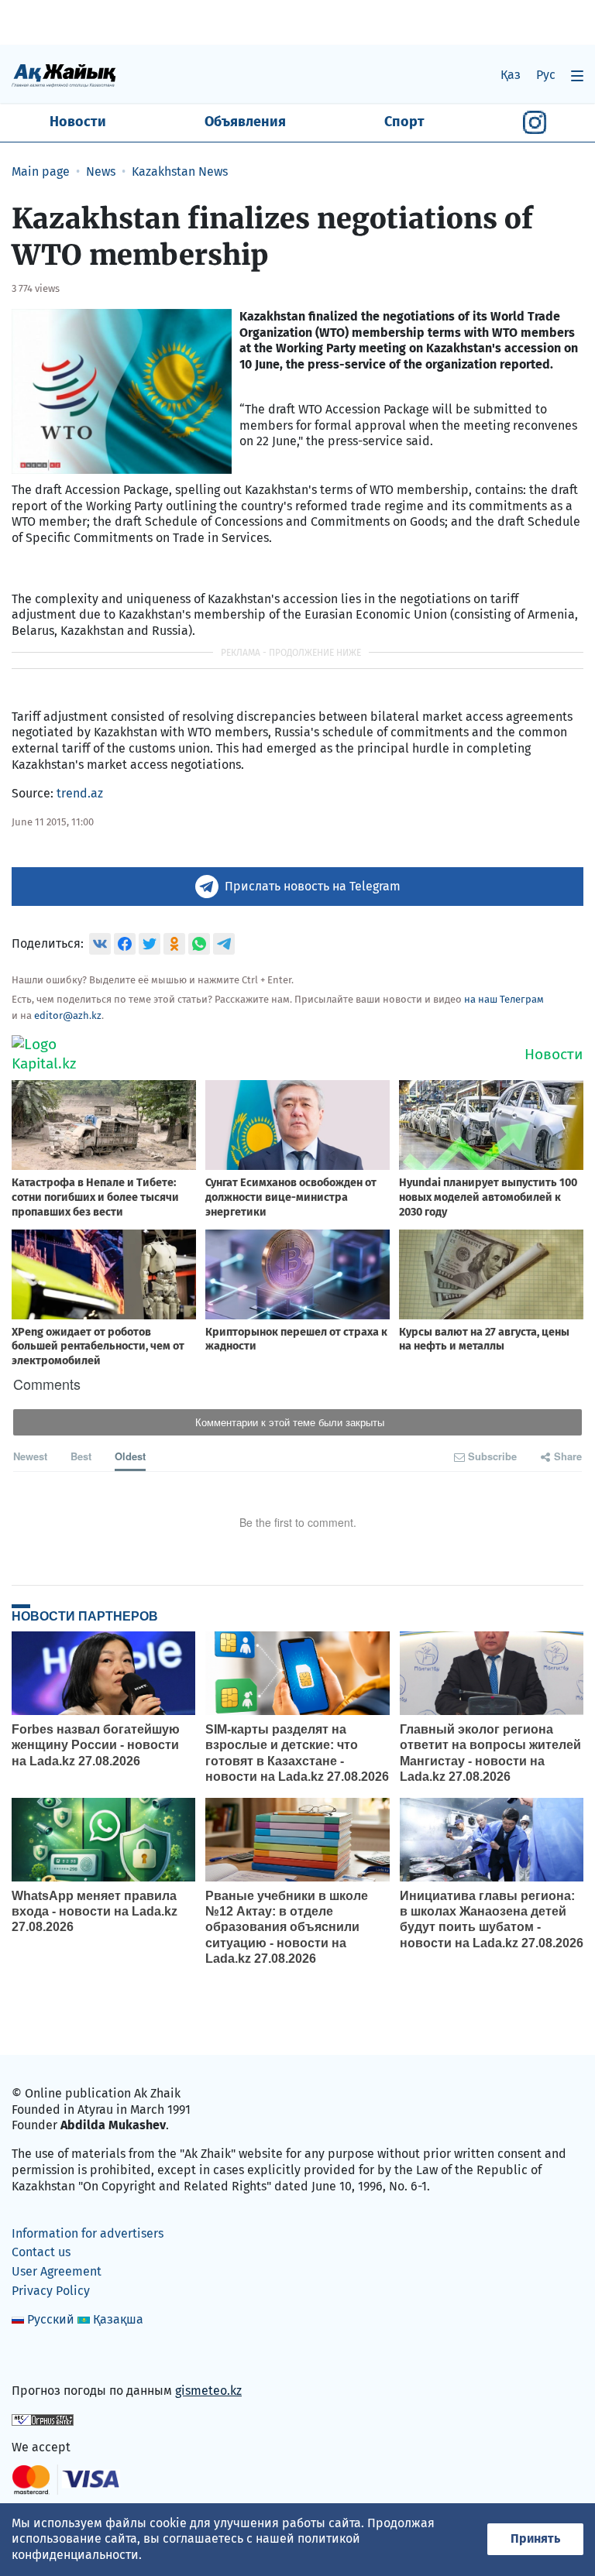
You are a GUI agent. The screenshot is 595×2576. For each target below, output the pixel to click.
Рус (546, 75)
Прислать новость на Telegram (313, 886)
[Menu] (577, 75)
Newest (30, 1456)
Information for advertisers (88, 2233)
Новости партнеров (85, 1616)
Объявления (245, 122)
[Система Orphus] (43, 2418)
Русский (51, 2319)
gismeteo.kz (208, 2391)
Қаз (511, 75)
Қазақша (118, 2319)
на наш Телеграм (504, 999)
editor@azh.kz (68, 1015)
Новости (78, 122)
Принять (535, 2538)
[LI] (46, 2357)
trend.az (80, 793)
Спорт (404, 122)
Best (81, 1456)
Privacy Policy (51, 2291)
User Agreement (57, 2271)
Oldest (130, 1456)
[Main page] (64, 75)
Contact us (41, 2252)
